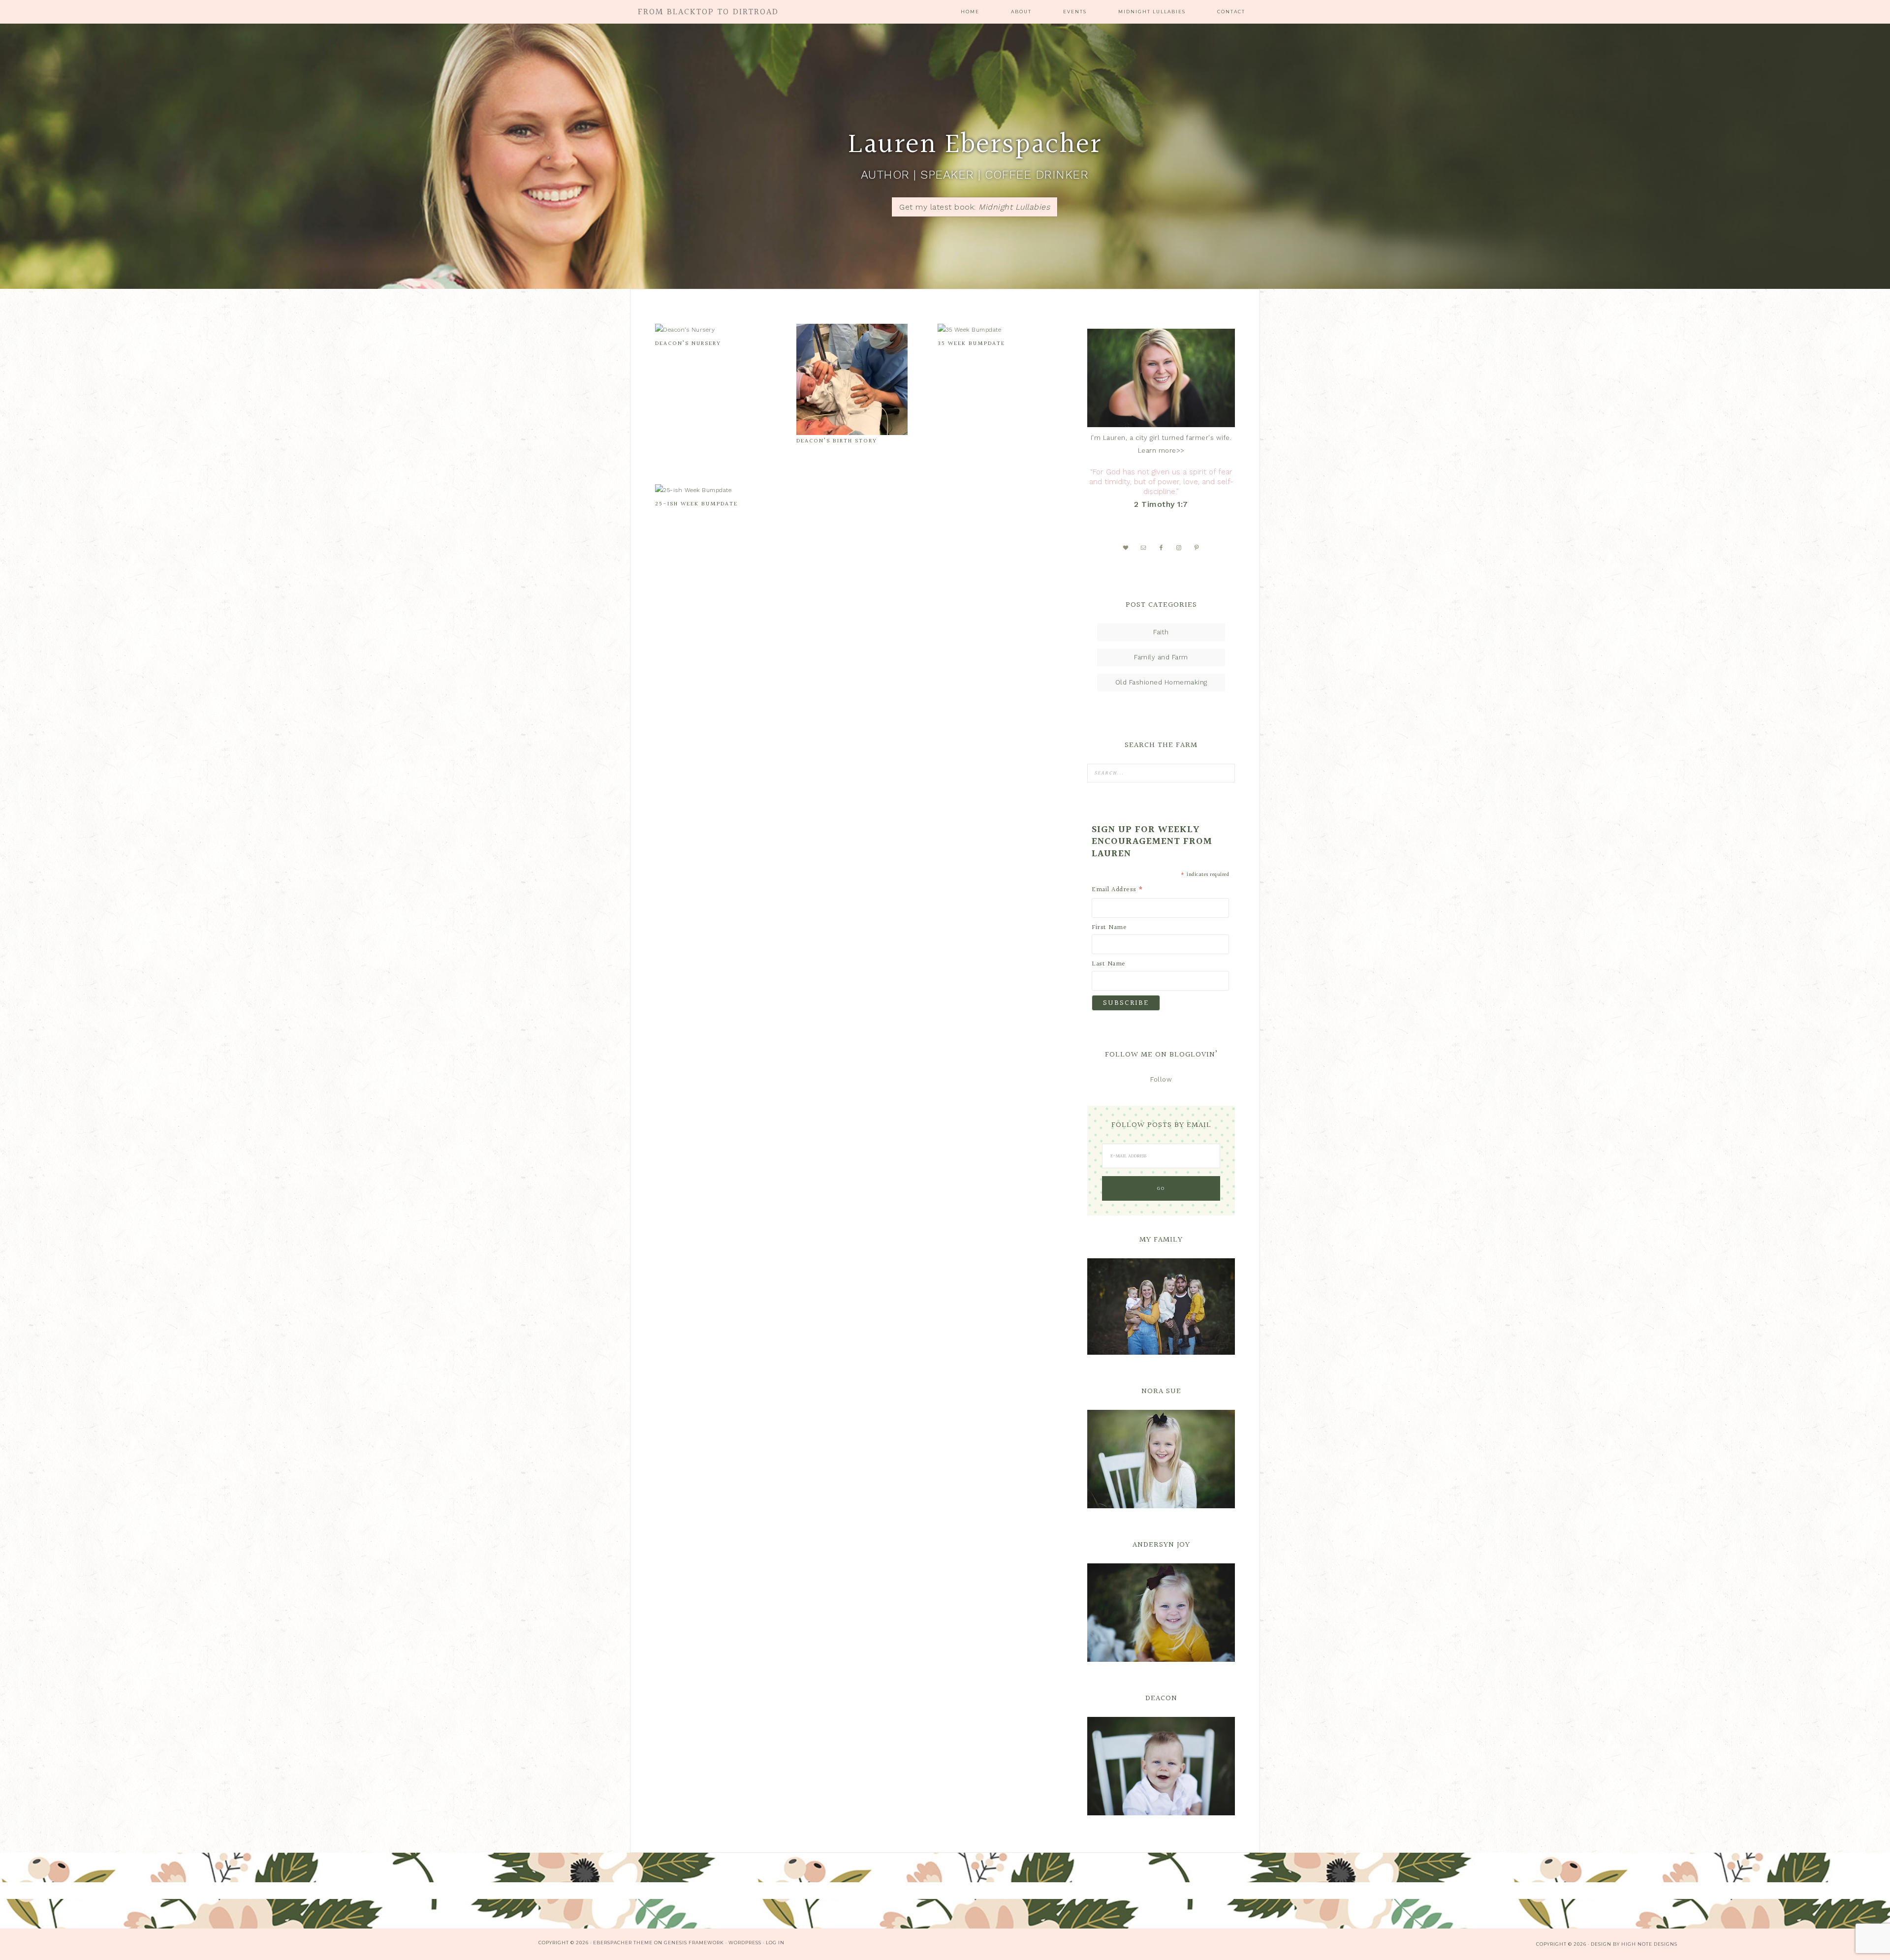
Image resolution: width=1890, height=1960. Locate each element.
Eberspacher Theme (623, 1943)
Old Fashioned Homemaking (1161, 682)
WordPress (745, 1943)
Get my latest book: (975, 207)
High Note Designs (1649, 1944)
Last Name (1109, 964)
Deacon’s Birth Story (837, 441)
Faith (1161, 632)
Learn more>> (1161, 451)
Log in (775, 1943)
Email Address (1118, 890)
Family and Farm (1161, 657)
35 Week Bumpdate (971, 344)
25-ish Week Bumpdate (696, 504)
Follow (1161, 1079)
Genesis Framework (694, 1943)
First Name (1109, 928)
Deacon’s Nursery (688, 344)
